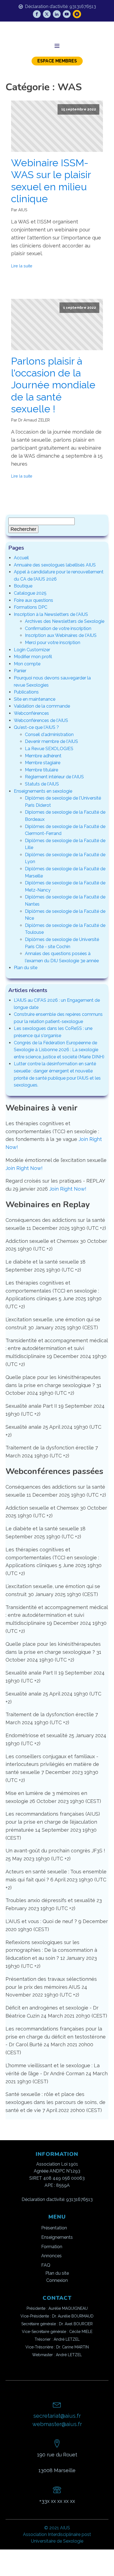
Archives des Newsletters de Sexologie (65, 621)
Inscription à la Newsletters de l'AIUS (51, 614)
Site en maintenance (35, 699)
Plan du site (26, 968)
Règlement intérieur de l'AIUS (54, 777)
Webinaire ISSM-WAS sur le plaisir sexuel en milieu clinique (51, 181)
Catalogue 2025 (30, 593)
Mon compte (27, 664)
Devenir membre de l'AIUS (51, 741)
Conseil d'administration (49, 735)
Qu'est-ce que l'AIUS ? (36, 727)
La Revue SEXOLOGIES (49, 749)
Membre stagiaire (43, 763)
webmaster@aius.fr (57, 2424)
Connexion (57, 2280)
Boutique (23, 586)
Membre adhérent (43, 756)
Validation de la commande (42, 706)
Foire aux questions (33, 600)
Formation (52, 2247)
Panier (20, 671)
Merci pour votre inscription (53, 643)
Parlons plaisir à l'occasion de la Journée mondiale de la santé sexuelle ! (53, 385)
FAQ (46, 2265)
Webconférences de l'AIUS (41, 720)
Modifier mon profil (33, 657)
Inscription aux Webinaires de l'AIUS (61, 635)
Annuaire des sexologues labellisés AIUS (55, 565)
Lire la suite (22, 266)
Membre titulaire (42, 770)
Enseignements (57, 2237)
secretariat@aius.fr (57, 2416)
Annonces (51, 2256)
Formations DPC (31, 607)
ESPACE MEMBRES (57, 61)
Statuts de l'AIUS (42, 784)
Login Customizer (32, 650)
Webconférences (31, 713)
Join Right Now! (24, 1168)
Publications (26, 692)
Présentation (54, 2228)
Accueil (21, 558)
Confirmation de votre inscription (58, 628)
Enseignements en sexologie (43, 791)
